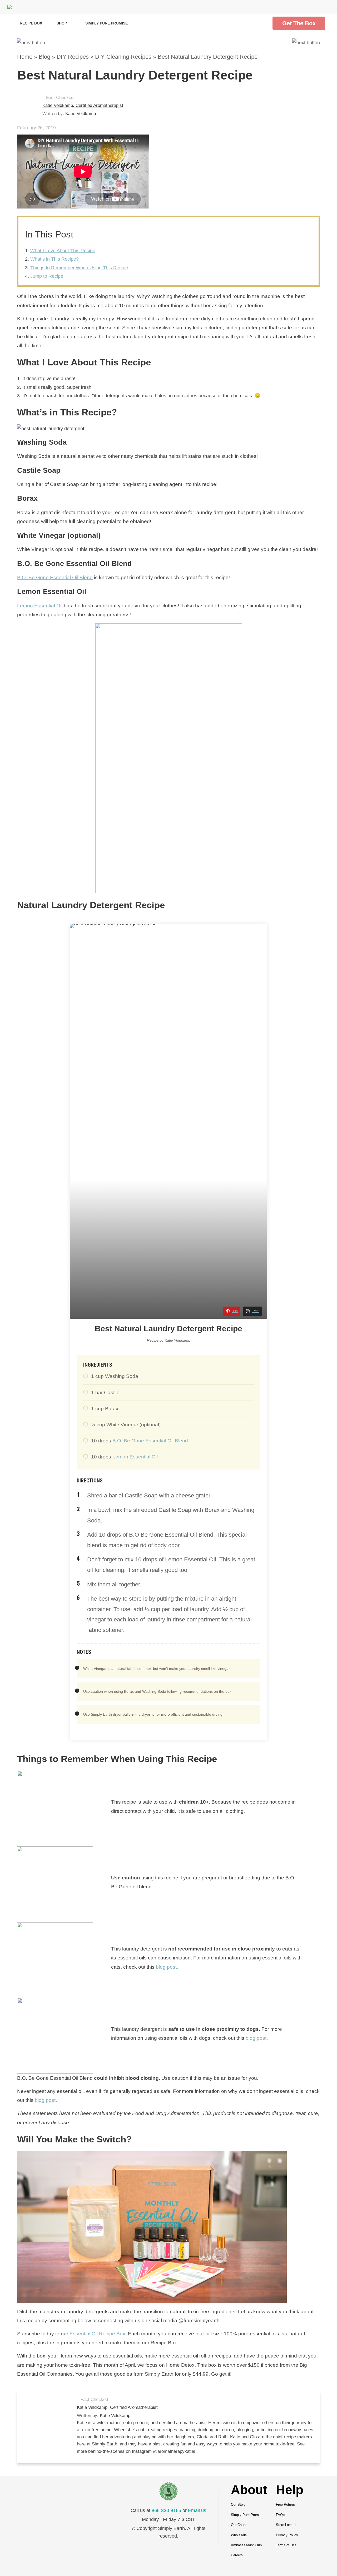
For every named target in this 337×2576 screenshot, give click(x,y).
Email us (197, 2510)
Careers (237, 2555)
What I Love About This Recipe (63, 251)
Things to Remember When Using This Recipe (79, 268)
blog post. (167, 1967)
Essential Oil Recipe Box (97, 2334)
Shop (62, 23)
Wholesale (239, 2535)
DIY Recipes (73, 57)
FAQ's (281, 2515)
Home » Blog (34, 57)
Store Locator (286, 2525)
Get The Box (299, 23)
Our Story (238, 2505)
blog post (256, 2038)
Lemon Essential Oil (40, 606)
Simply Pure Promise (106, 23)
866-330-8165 (166, 2510)
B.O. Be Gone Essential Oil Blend (55, 577)
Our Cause (239, 2525)
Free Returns (286, 2505)
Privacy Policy (287, 2535)
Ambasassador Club (246, 2545)
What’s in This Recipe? (54, 259)
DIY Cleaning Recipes (123, 57)
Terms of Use (286, 2545)
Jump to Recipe (47, 276)
